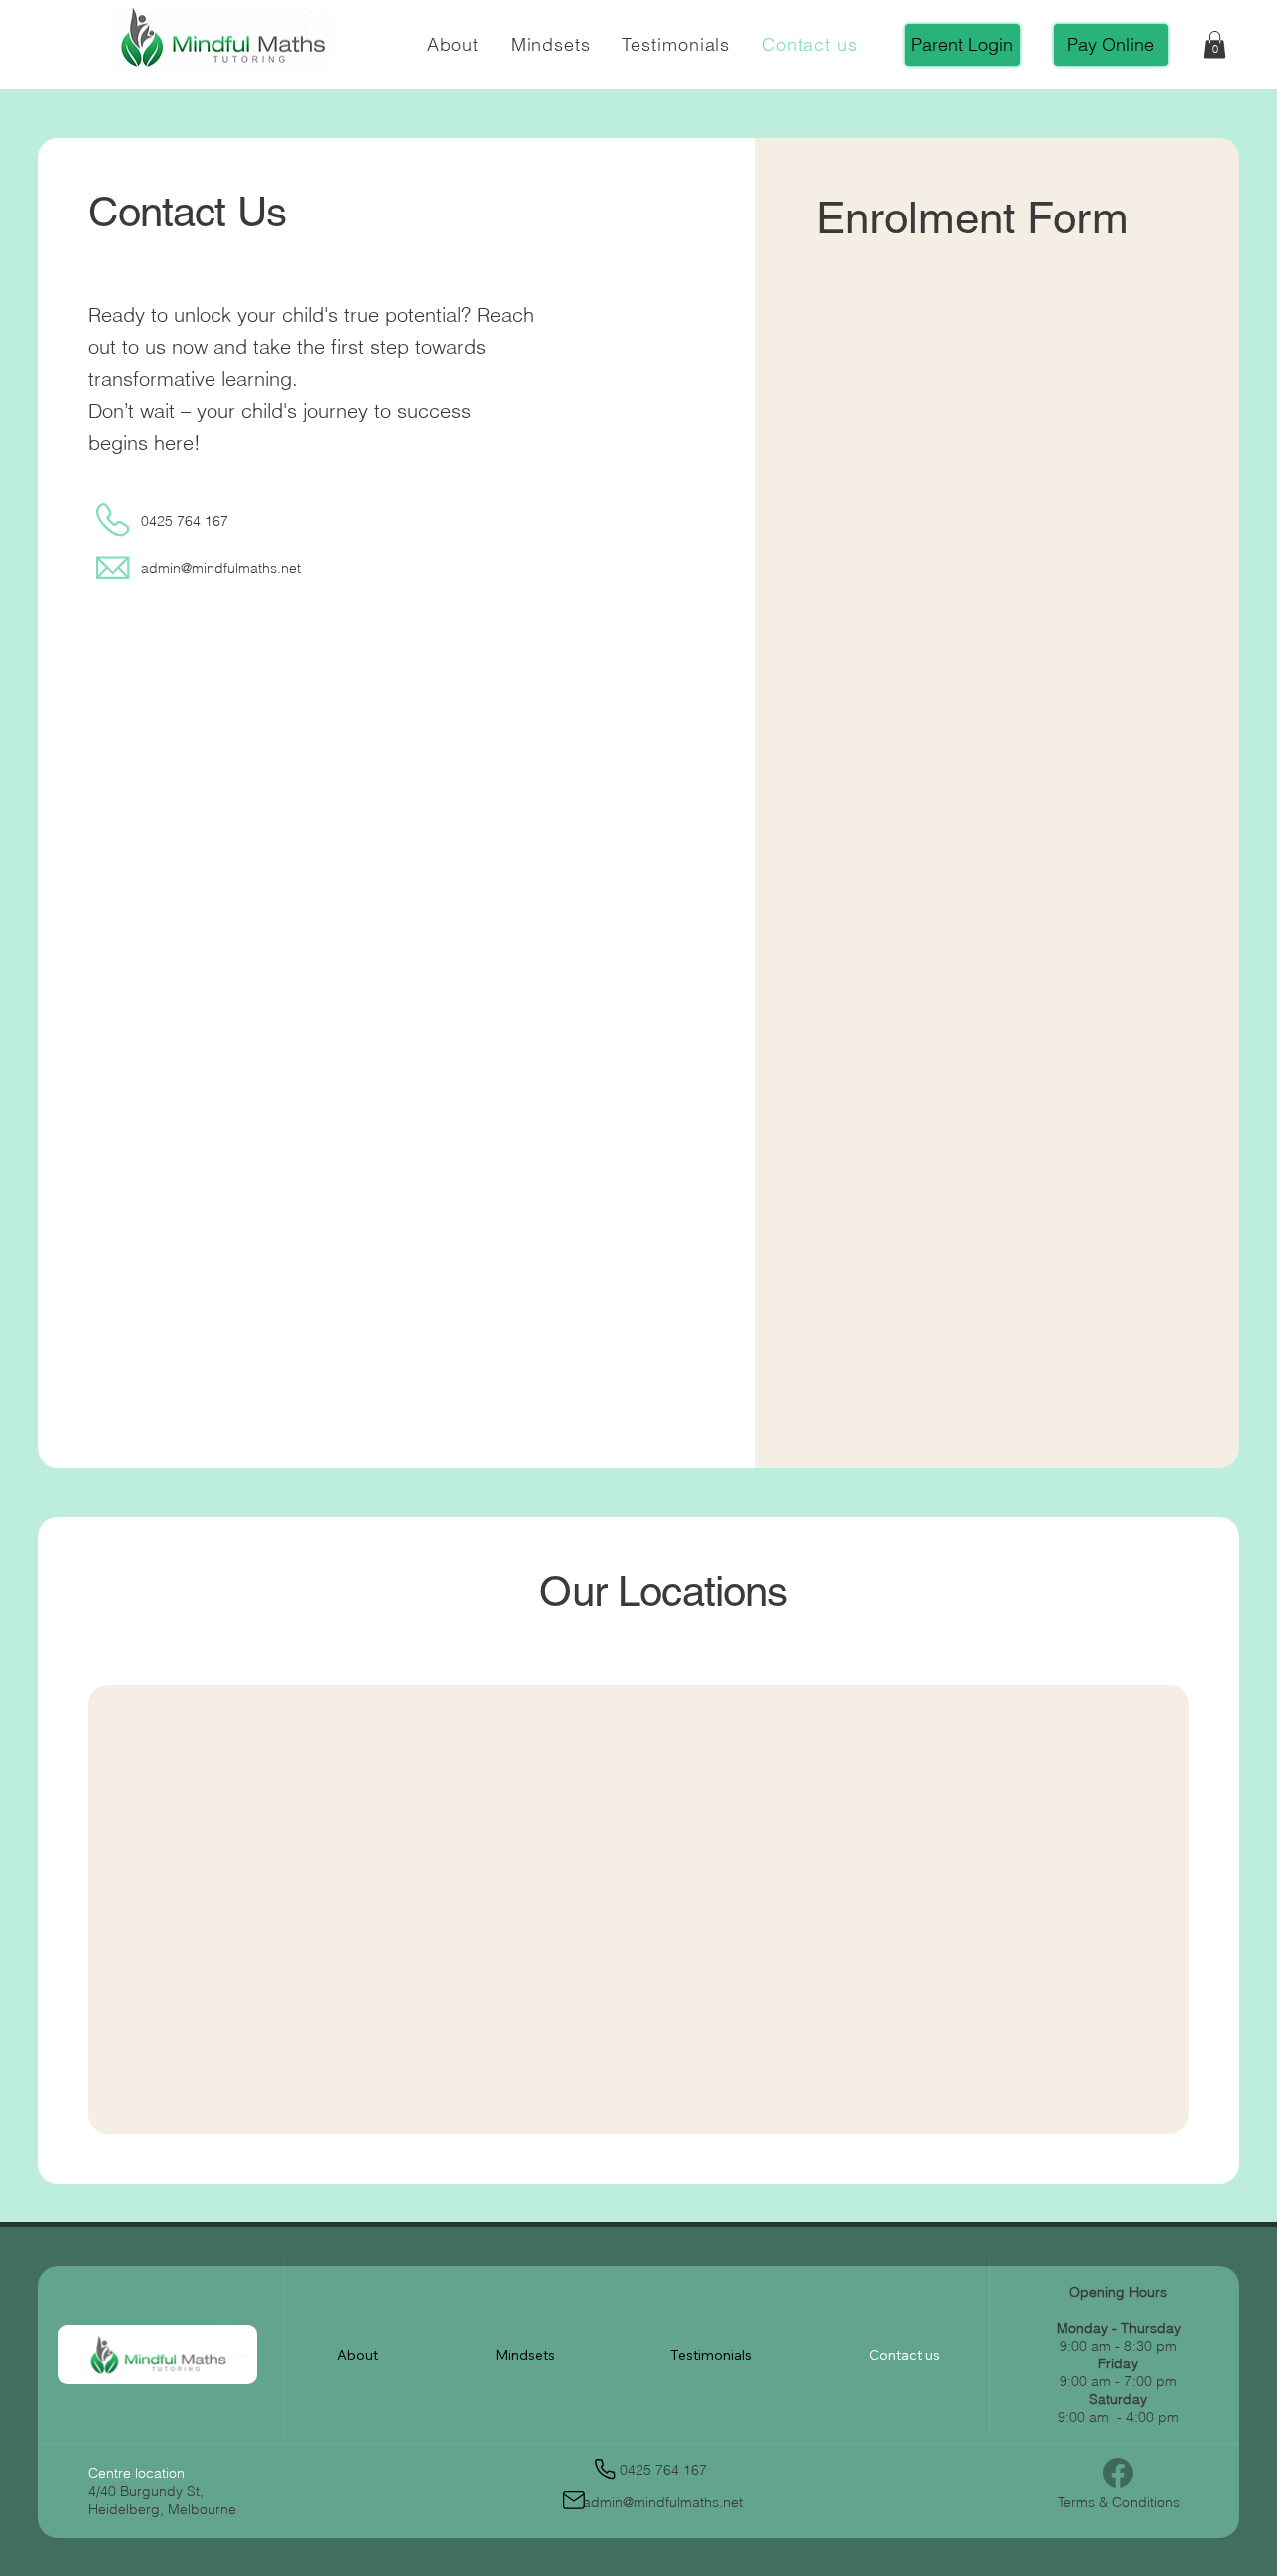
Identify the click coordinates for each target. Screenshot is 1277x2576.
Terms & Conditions (1119, 2502)
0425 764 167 (185, 521)
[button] (1215, 44)
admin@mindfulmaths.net (221, 568)
